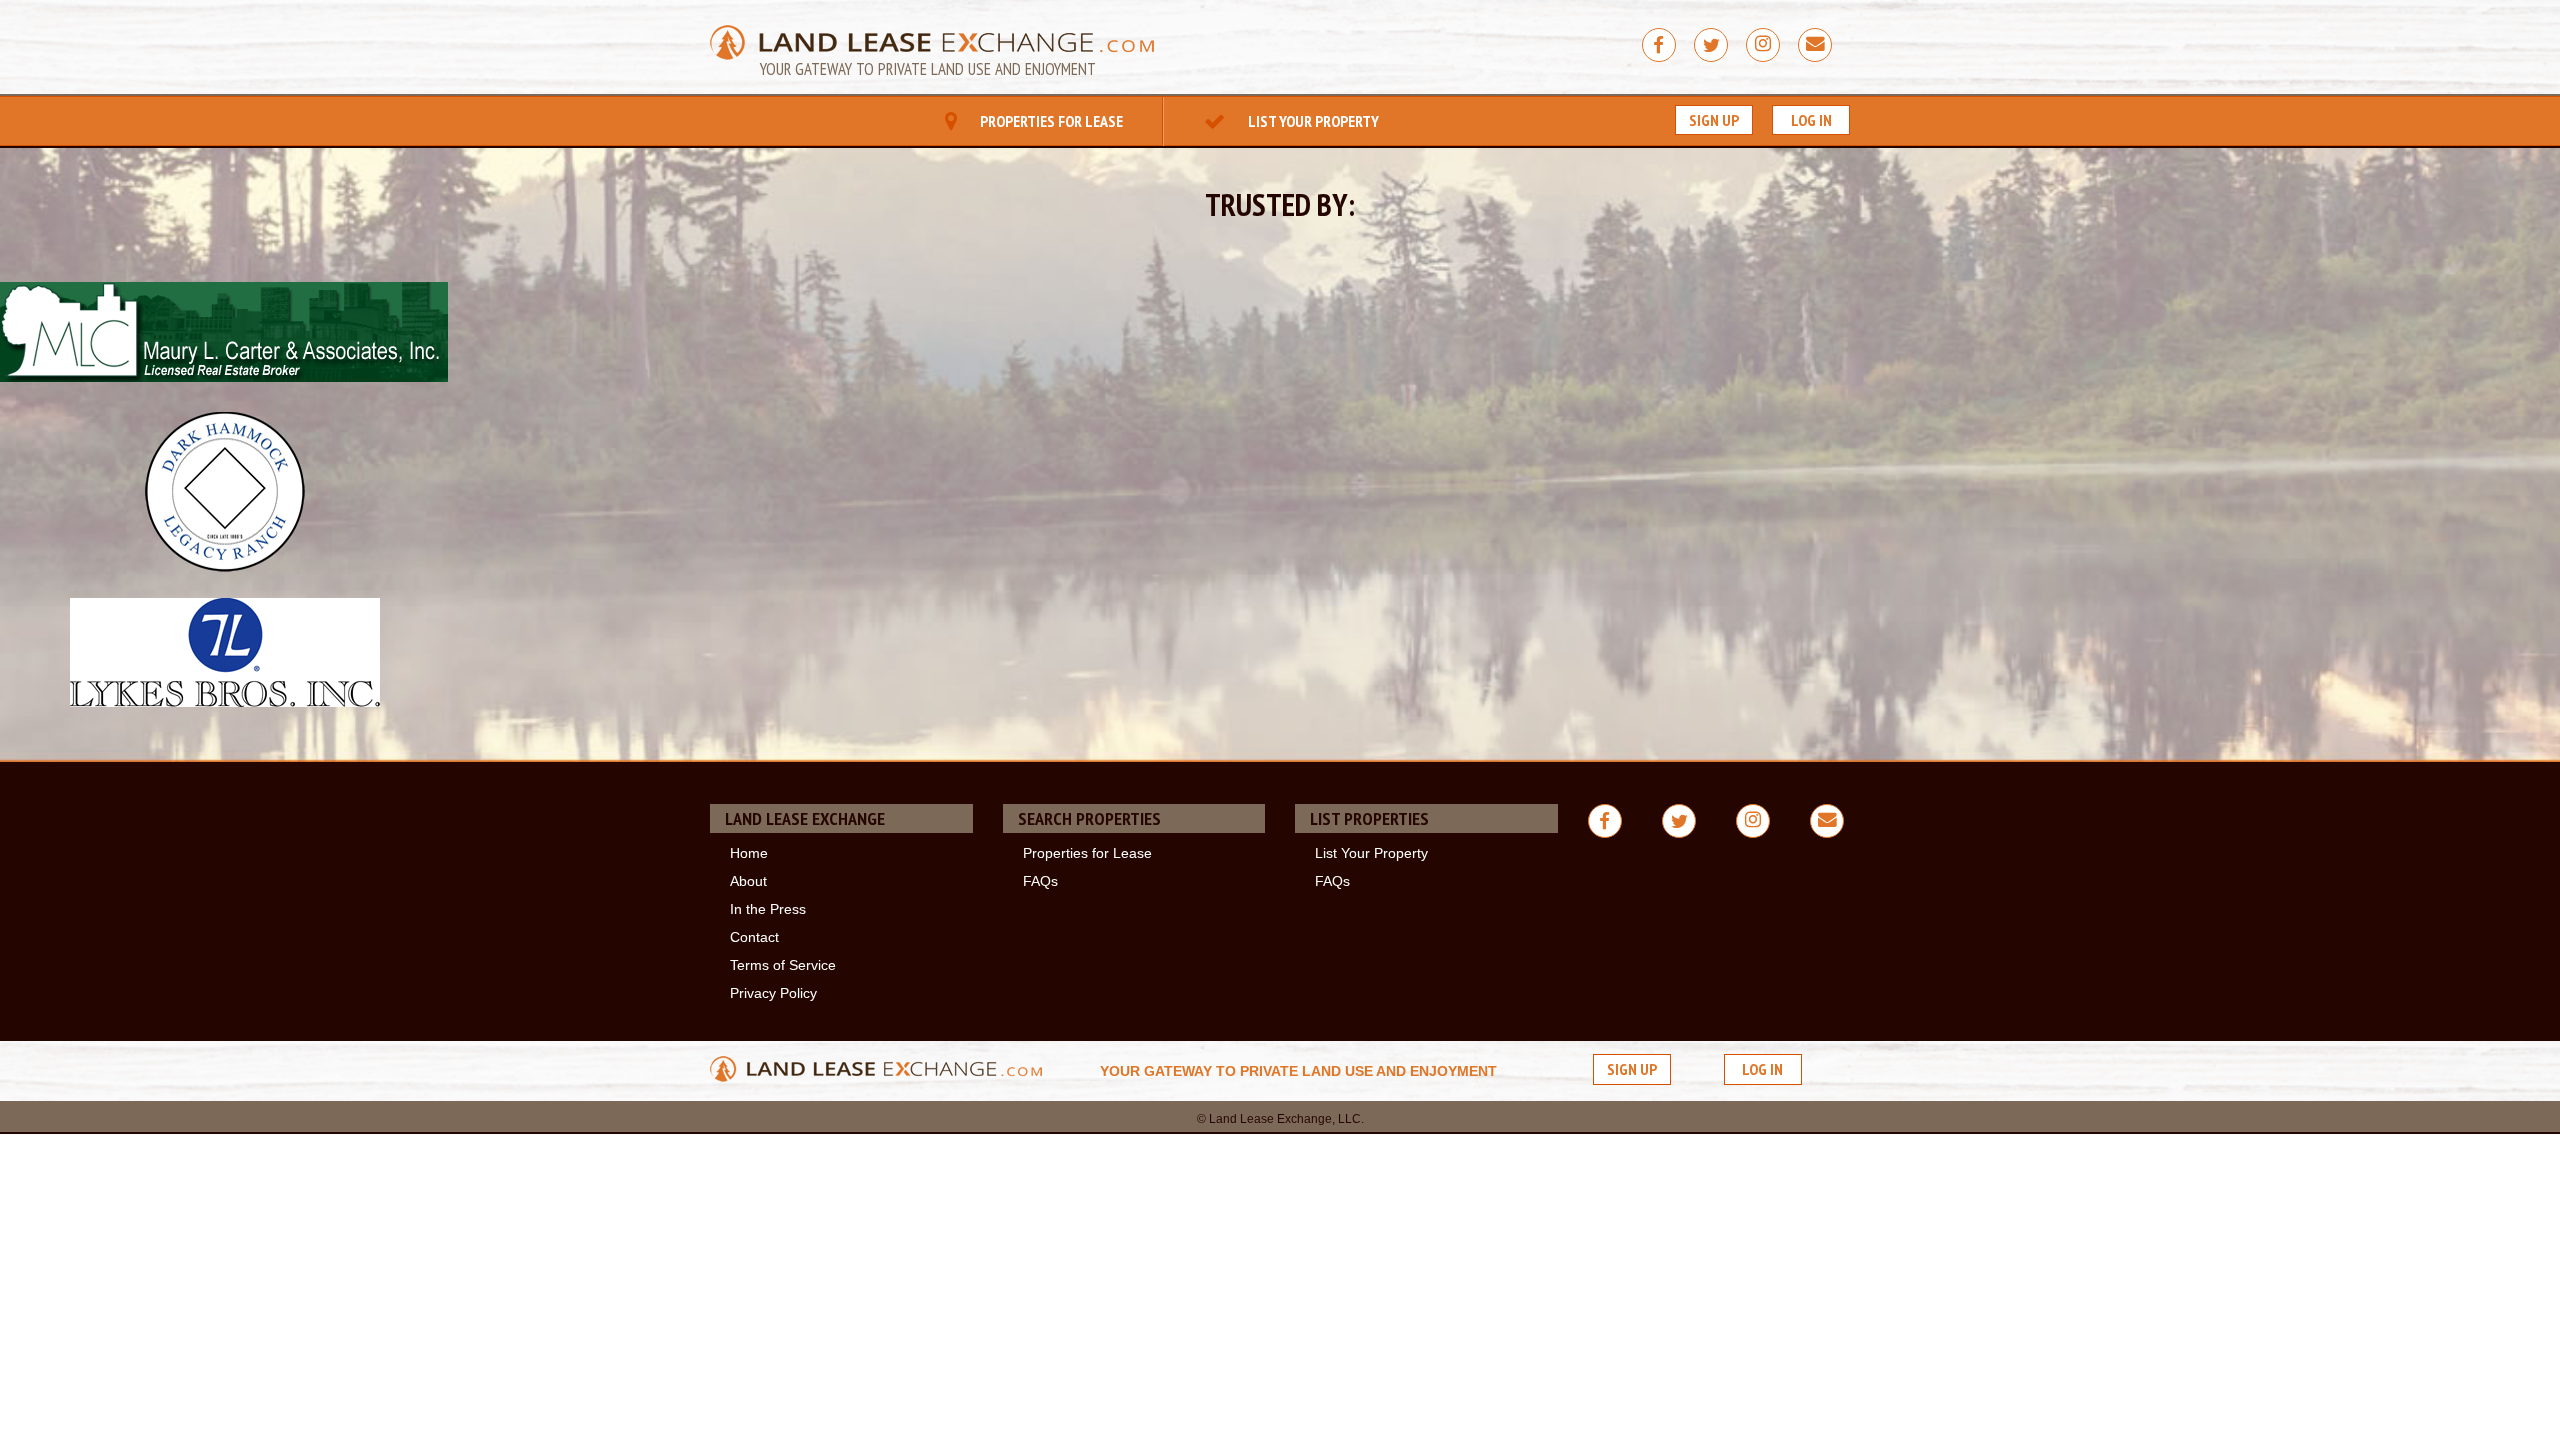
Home (749, 853)
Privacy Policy (773, 993)
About (748, 881)
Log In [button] (1811, 120)
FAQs (1040, 881)
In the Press (768, 909)
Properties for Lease (1050, 121)
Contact (754, 937)
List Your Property (1312, 121)
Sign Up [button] (1714, 120)
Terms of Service (783, 965)
